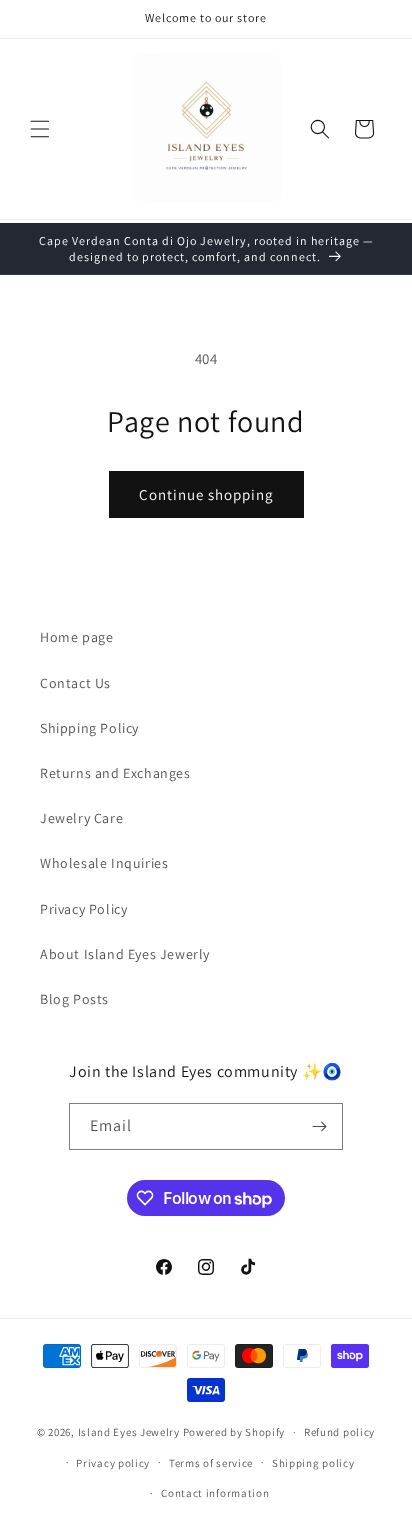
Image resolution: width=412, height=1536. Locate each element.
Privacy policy (113, 1463)
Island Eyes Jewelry (130, 1432)
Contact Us (75, 683)
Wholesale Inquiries (104, 863)
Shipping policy (313, 1463)
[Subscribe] (320, 1126)
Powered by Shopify (234, 1432)
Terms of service (211, 1463)
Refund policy (339, 1432)
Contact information (215, 1493)
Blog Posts (74, 999)
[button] (40, 129)
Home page (76, 637)
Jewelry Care (81, 818)
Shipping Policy (89, 728)
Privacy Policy (83, 909)
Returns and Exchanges (115, 773)
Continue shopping (206, 494)
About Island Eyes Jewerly (125, 954)
